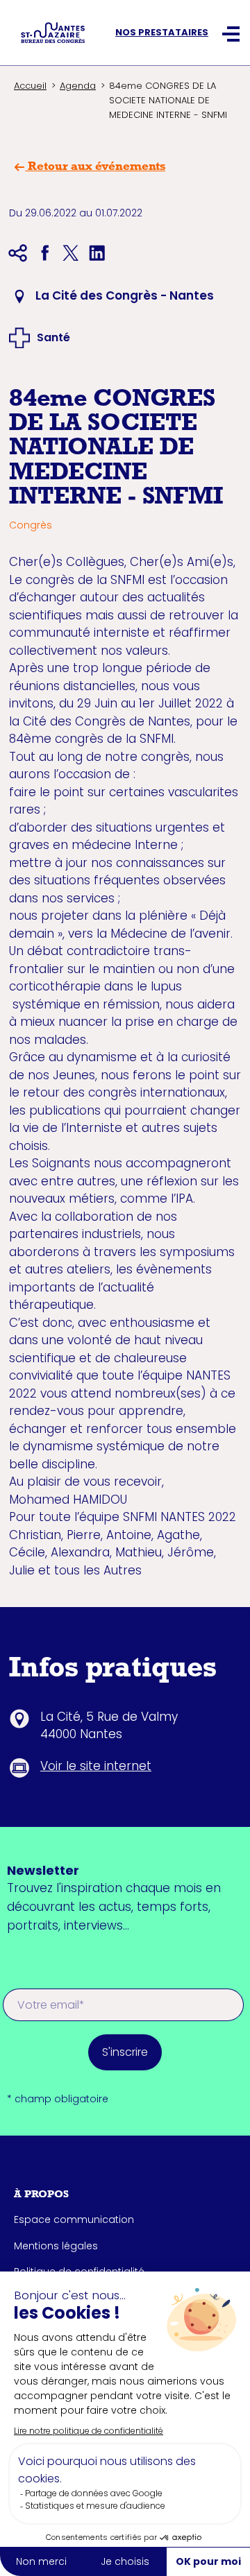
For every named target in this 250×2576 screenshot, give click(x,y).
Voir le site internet (96, 1766)
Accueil (30, 86)
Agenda (78, 86)
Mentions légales (56, 2246)
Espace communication (74, 2219)
